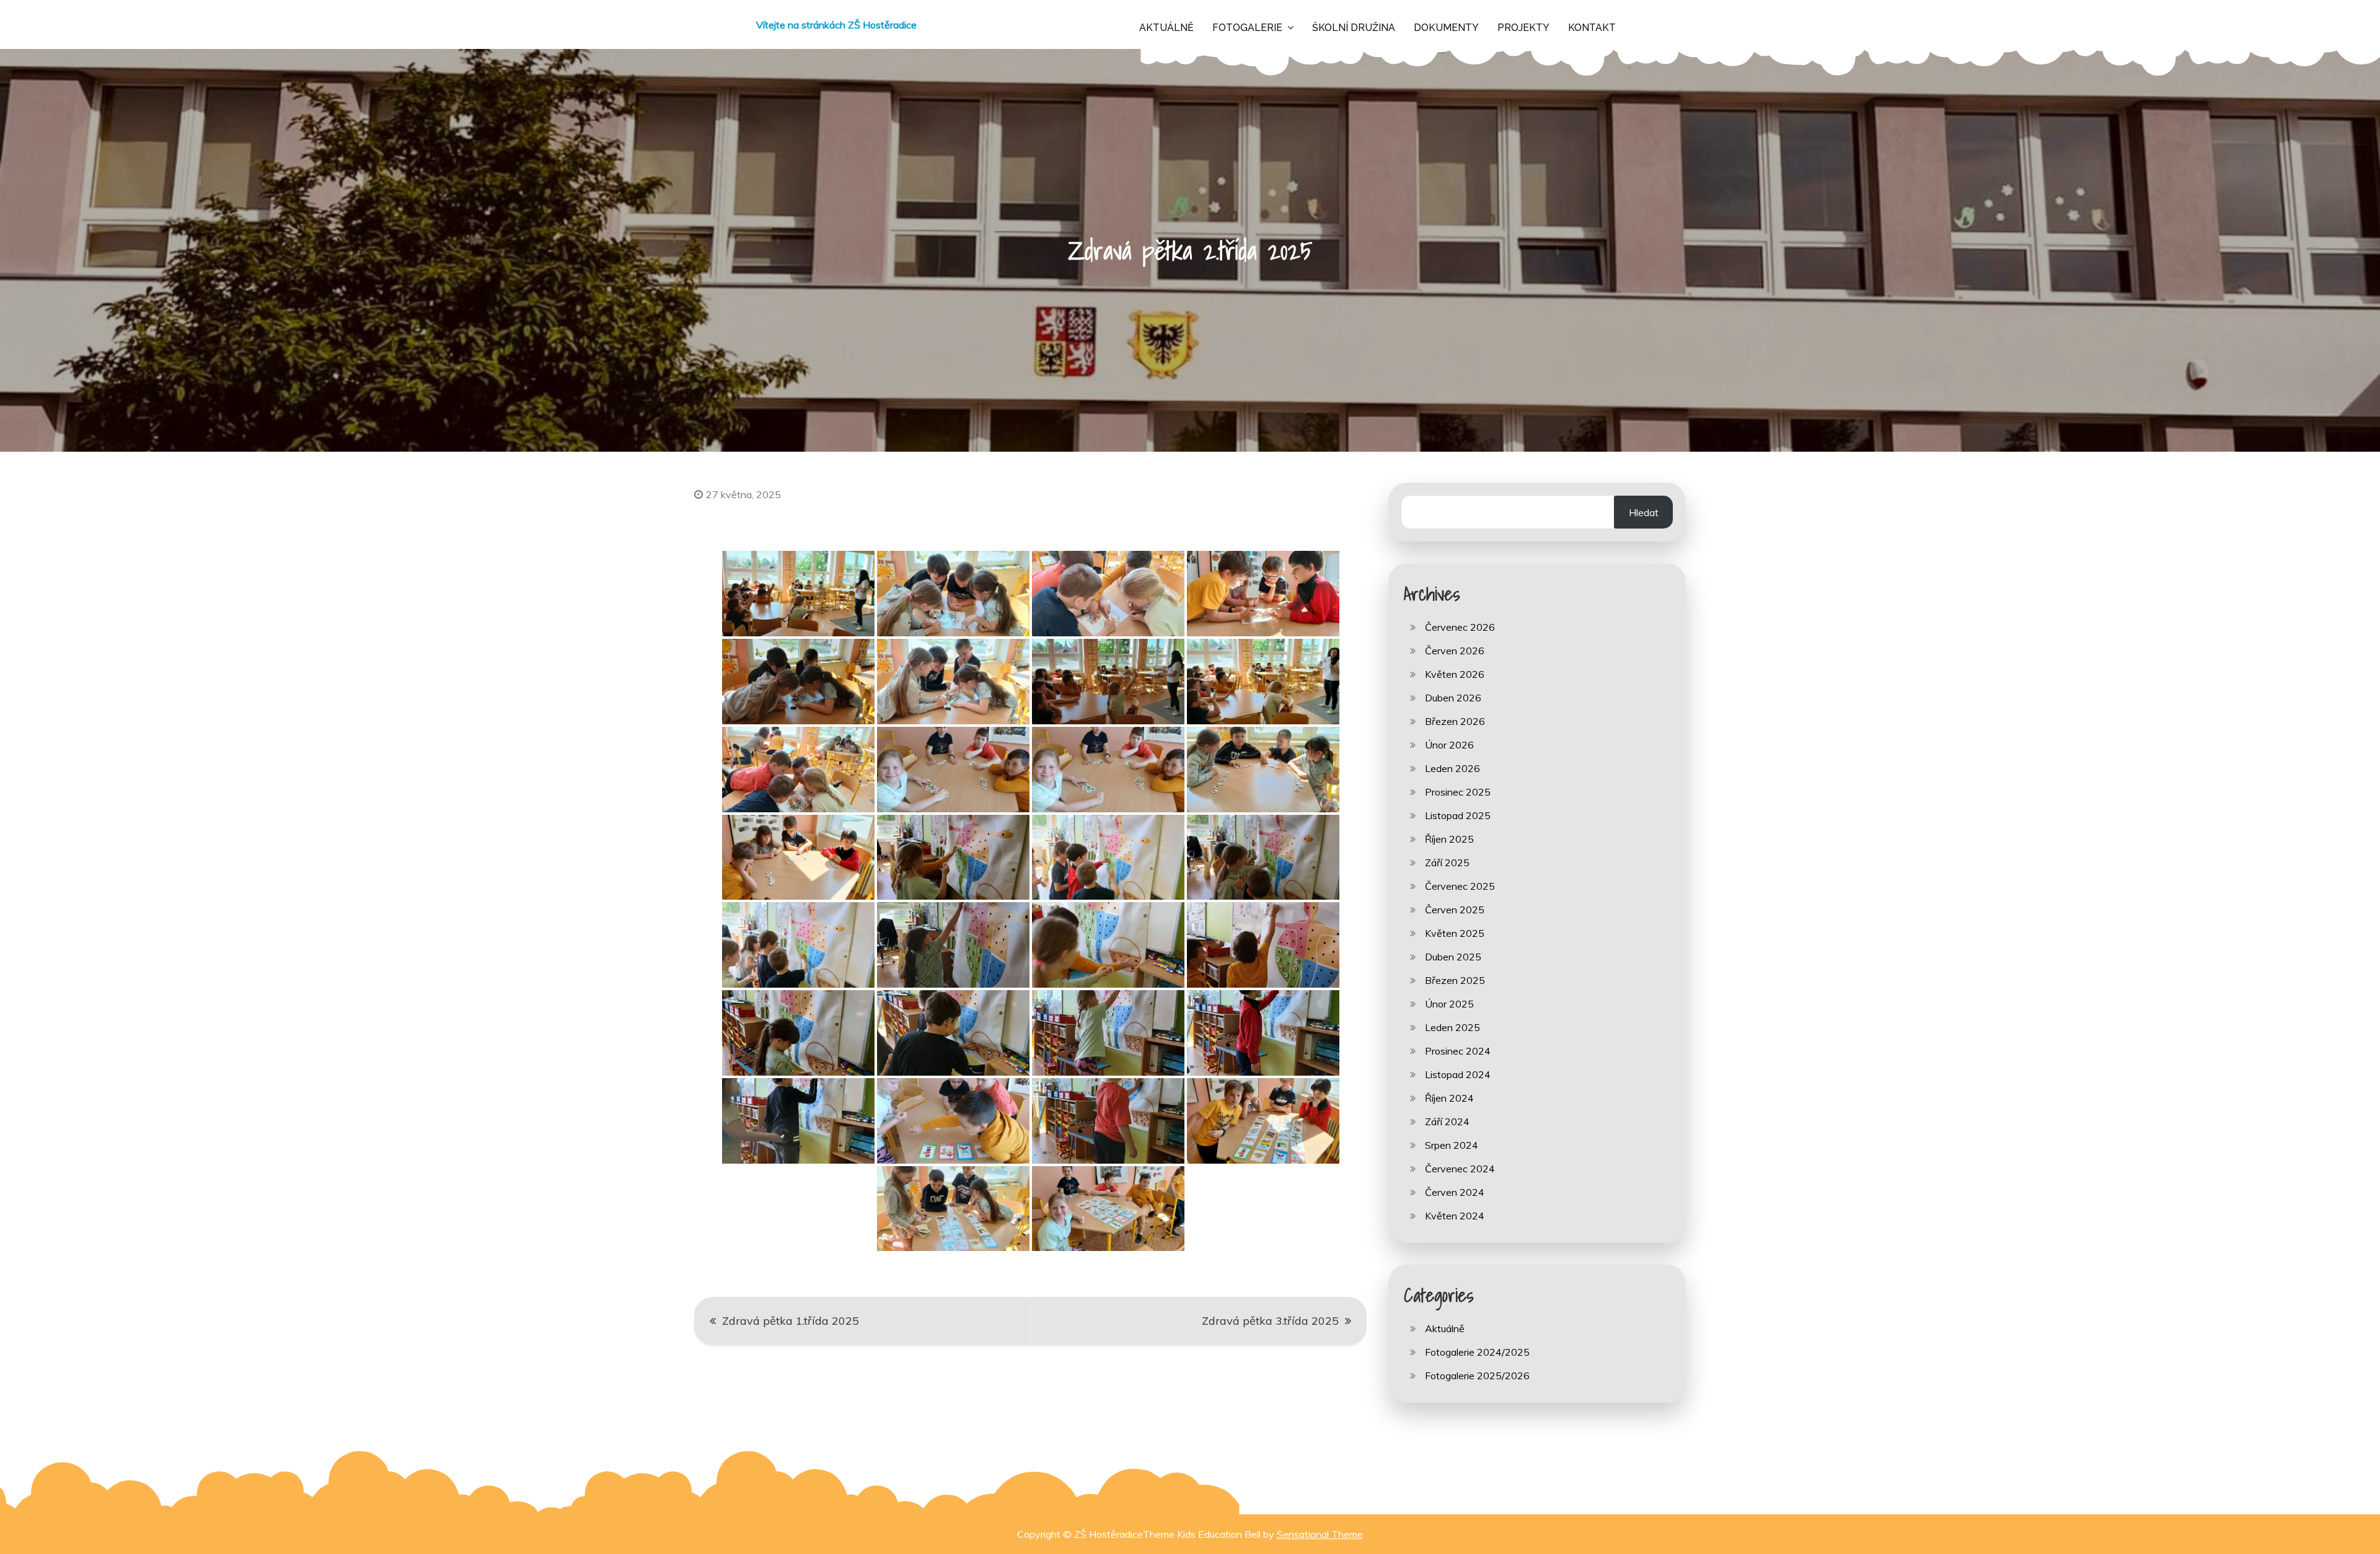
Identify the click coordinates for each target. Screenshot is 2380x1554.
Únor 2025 (1449, 1004)
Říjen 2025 (1449, 839)
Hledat (1644, 512)
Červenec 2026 (1460, 627)
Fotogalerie (1247, 28)
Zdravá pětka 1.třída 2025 (791, 1321)
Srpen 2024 (1452, 1145)
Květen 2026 (1455, 674)
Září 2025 (1447, 863)
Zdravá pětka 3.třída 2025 (1270, 1321)
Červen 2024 (1455, 1192)
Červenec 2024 (1460, 1169)
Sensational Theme (1320, 1534)
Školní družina (1354, 28)
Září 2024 (1447, 1122)
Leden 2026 (1452, 768)
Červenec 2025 (1460, 886)
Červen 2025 (1455, 910)
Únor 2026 (1449, 745)
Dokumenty (1446, 28)
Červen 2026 (1455, 651)
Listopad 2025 (1458, 815)
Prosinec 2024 (1458, 1051)
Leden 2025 (1452, 1027)
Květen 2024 (1455, 1216)
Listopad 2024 (1458, 1074)
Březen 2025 (1455, 980)
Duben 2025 (1453, 957)
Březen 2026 (1455, 721)
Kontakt (1592, 28)
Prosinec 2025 (1458, 792)
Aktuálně (1166, 28)
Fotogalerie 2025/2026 (1477, 1376)
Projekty (1523, 28)
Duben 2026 (1453, 698)
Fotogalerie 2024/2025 (1477, 1352)
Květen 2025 (1455, 933)
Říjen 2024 (1449, 1098)
